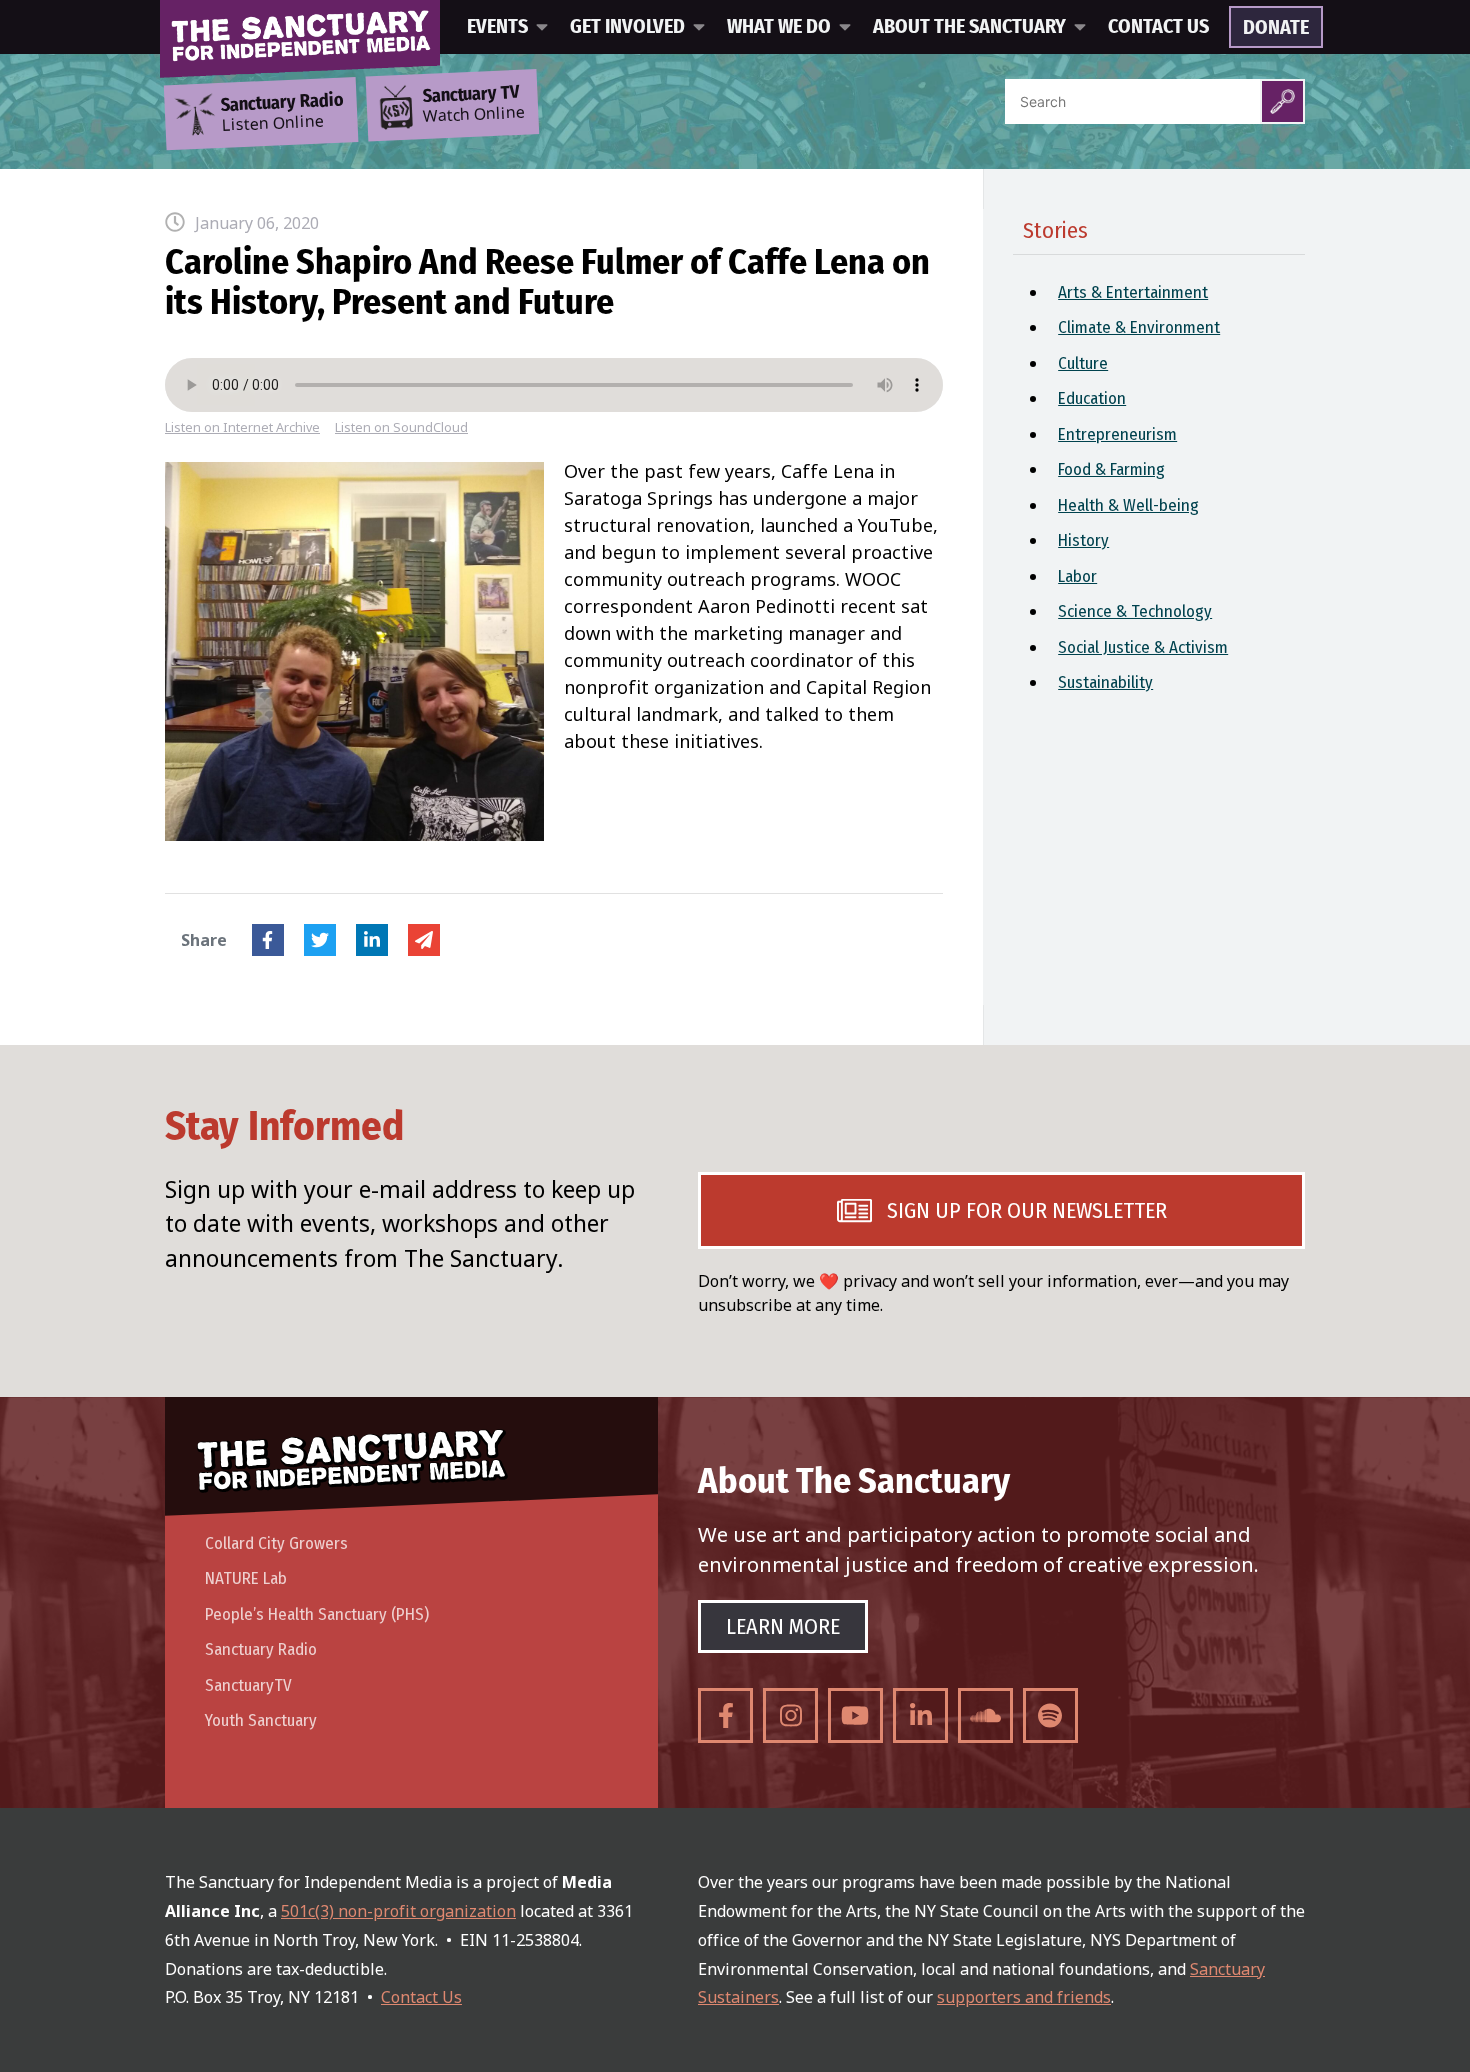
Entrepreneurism (1117, 434)
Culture (1083, 363)
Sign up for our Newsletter (1027, 1210)
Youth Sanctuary (261, 1720)
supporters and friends (1024, 1997)
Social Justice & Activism (1143, 647)
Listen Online (282, 113)
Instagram (790, 1715)
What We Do (779, 27)
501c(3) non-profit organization (398, 1911)
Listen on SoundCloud (401, 427)
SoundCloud (985, 1715)
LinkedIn (372, 940)
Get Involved (627, 27)
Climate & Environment (1139, 327)
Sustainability (1105, 682)
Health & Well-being (1128, 505)
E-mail (424, 940)
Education (1092, 398)
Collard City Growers (276, 1543)
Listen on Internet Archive (242, 427)
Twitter (320, 940)
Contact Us (1158, 27)
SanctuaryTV (248, 1685)
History (1083, 540)
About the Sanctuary (969, 27)
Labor (1077, 576)
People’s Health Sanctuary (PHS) (317, 1614)
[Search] (1282, 101)
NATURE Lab (246, 1578)
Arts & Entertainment (1133, 292)
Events (497, 27)
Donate (1276, 28)
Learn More (783, 1626)
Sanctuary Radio (261, 1649)
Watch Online (474, 105)
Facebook (268, 940)
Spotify (1050, 1715)
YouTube (855, 1715)
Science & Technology (1135, 611)
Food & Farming (1111, 469)
